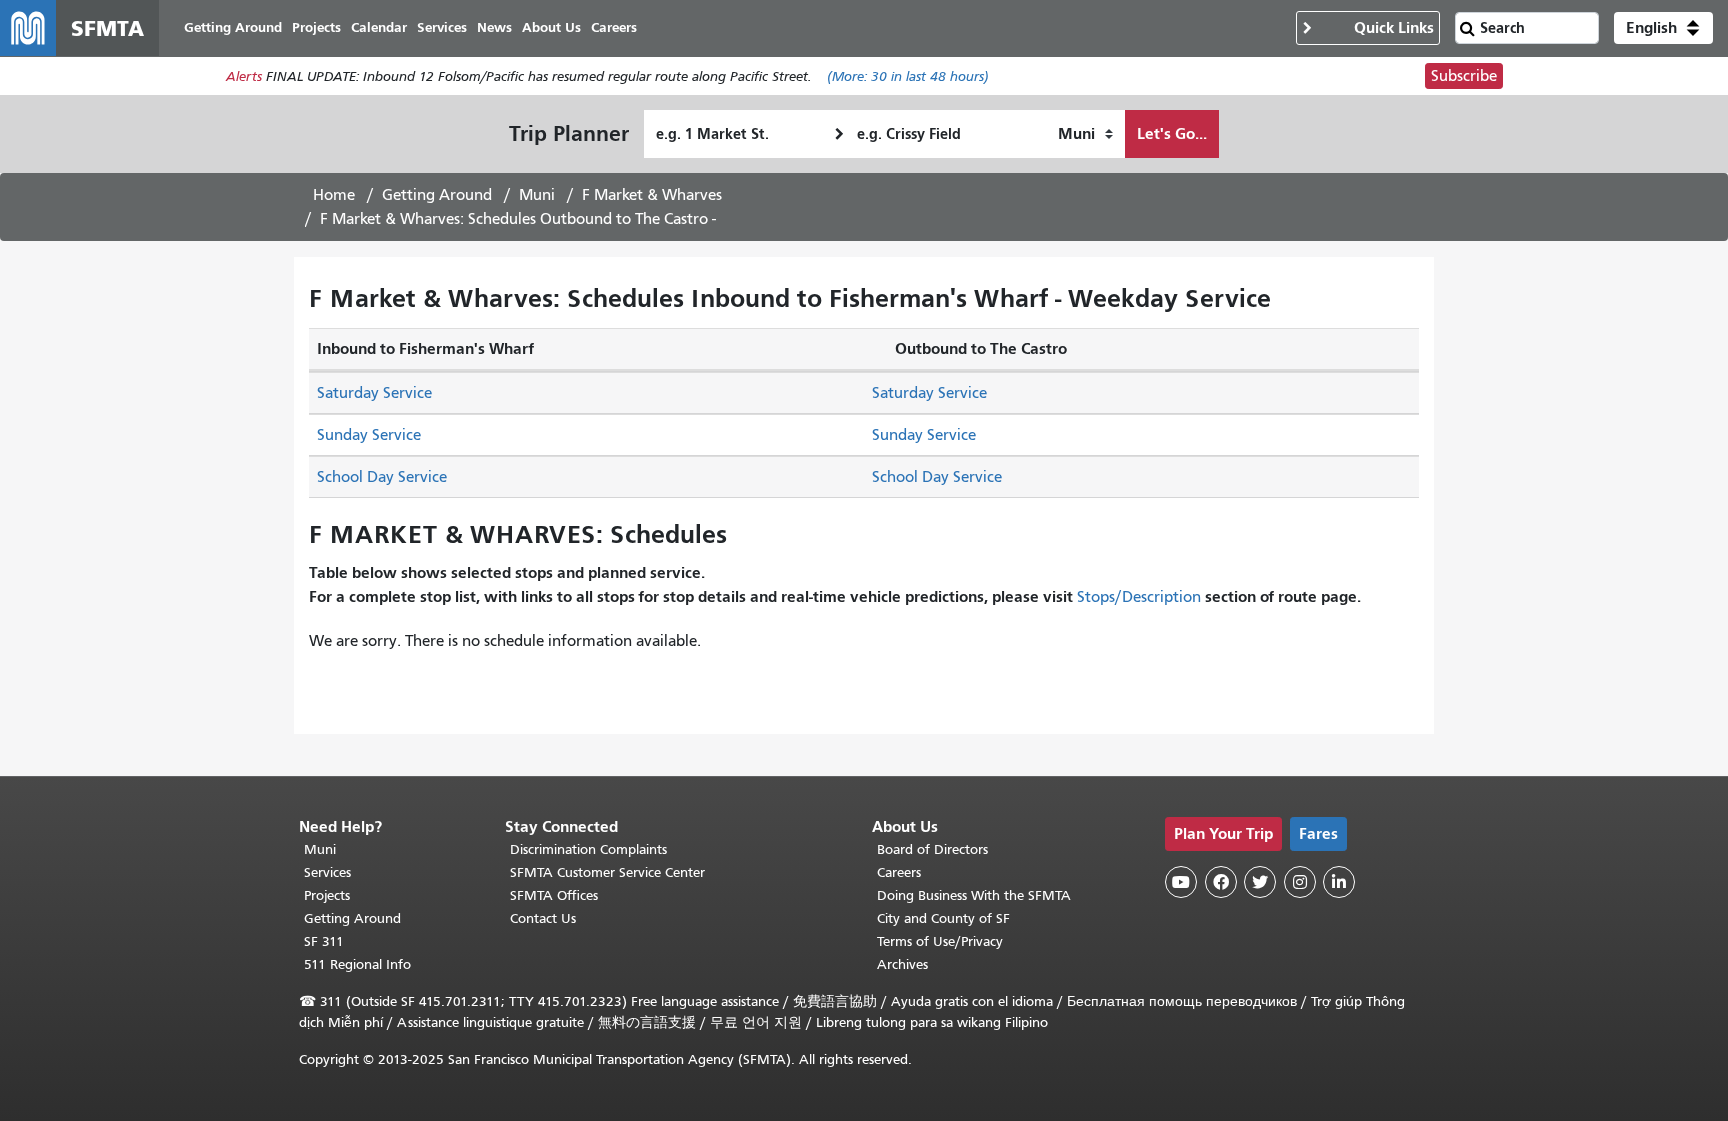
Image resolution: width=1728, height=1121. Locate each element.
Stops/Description (1139, 597)
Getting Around (437, 195)
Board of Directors (932, 849)
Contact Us (543, 918)
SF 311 (324, 941)
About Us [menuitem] (551, 27)
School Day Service (382, 477)
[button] (1663, 28)
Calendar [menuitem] (379, 27)
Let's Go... (1172, 133)
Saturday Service (374, 393)
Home (334, 195)
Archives (902, 964)
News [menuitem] (494, 27)
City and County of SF (943, 918)
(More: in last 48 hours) (908, 76)
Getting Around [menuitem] (233, 27)
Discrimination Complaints (588, 849)
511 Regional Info (357, 964)
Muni (537, 195)
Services (327, 872)
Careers (899, 872)
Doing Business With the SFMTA (974, 895)
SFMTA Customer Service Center (607, 872)
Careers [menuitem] (614, 27)
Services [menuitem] (442, 27)
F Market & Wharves (652, 195)
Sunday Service (369, 435)
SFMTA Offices (554, 895)
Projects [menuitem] (316, 27)
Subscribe (1464, 76)
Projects (327, 895)
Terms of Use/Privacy (940, 941)
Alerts (244, 76)
